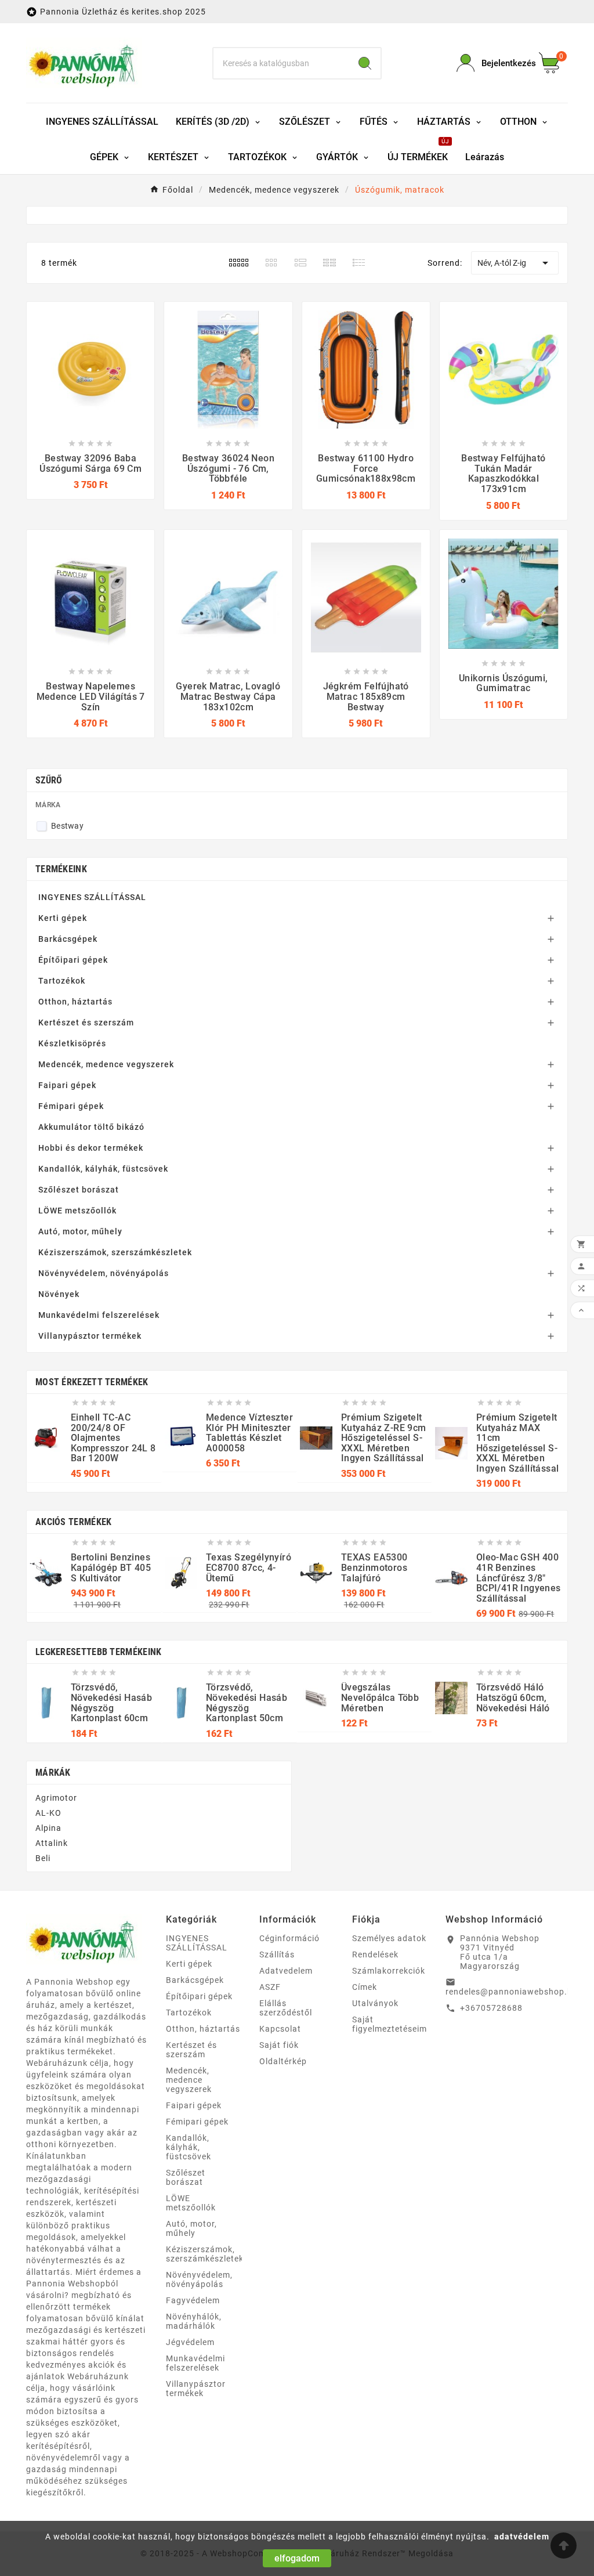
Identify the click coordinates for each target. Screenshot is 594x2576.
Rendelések (375, 1954)
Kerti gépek (63, 918)
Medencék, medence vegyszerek (106, 1064)
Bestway (67, 826)
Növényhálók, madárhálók (194, 2321)
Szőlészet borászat (79, 1190)
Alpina (48, 1828)
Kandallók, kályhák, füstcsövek (103, 1169)
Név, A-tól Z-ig (515, 263)
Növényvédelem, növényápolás (104, 1273)
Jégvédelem (190, 2342)
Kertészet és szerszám (86, 1023)
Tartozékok (62, 981)
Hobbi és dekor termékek (91, 1148)
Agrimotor (56, 1798)
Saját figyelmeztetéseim (390, 2024)
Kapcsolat (280, 2029)
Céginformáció (289, 1938)
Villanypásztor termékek (90, 1336)
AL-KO (48, 1813)
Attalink (52, 1843)
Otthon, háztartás (75, 1002)
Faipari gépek (67, 1085)
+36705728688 (491, 2008)
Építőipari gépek (73, 960)
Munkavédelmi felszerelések (99, 1315)
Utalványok (375, 2003)
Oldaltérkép (283, 2061)
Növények (59, 1294)
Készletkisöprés (72, 1043)
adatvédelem (522, 2537)
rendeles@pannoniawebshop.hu (512, 1992)
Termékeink (61, 869)
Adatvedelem (286, 1971)
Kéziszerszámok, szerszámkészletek (115, 1252)
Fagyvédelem (193, 2300)
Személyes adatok (389, 1938)
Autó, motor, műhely (80, 1231)
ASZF (270, 1987)
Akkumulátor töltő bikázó (91, 1127)
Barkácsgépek (68, 939)
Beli (43, 1858)
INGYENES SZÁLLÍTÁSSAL (92, 897)
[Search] (365, 63)
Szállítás (277, 1954)
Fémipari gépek (71, 1106)
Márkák (53, 1773)
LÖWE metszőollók (77, 1211)
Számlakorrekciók (389, 1971)
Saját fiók (279, 2045)
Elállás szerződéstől (286, 2008)
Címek (365, 1987)
